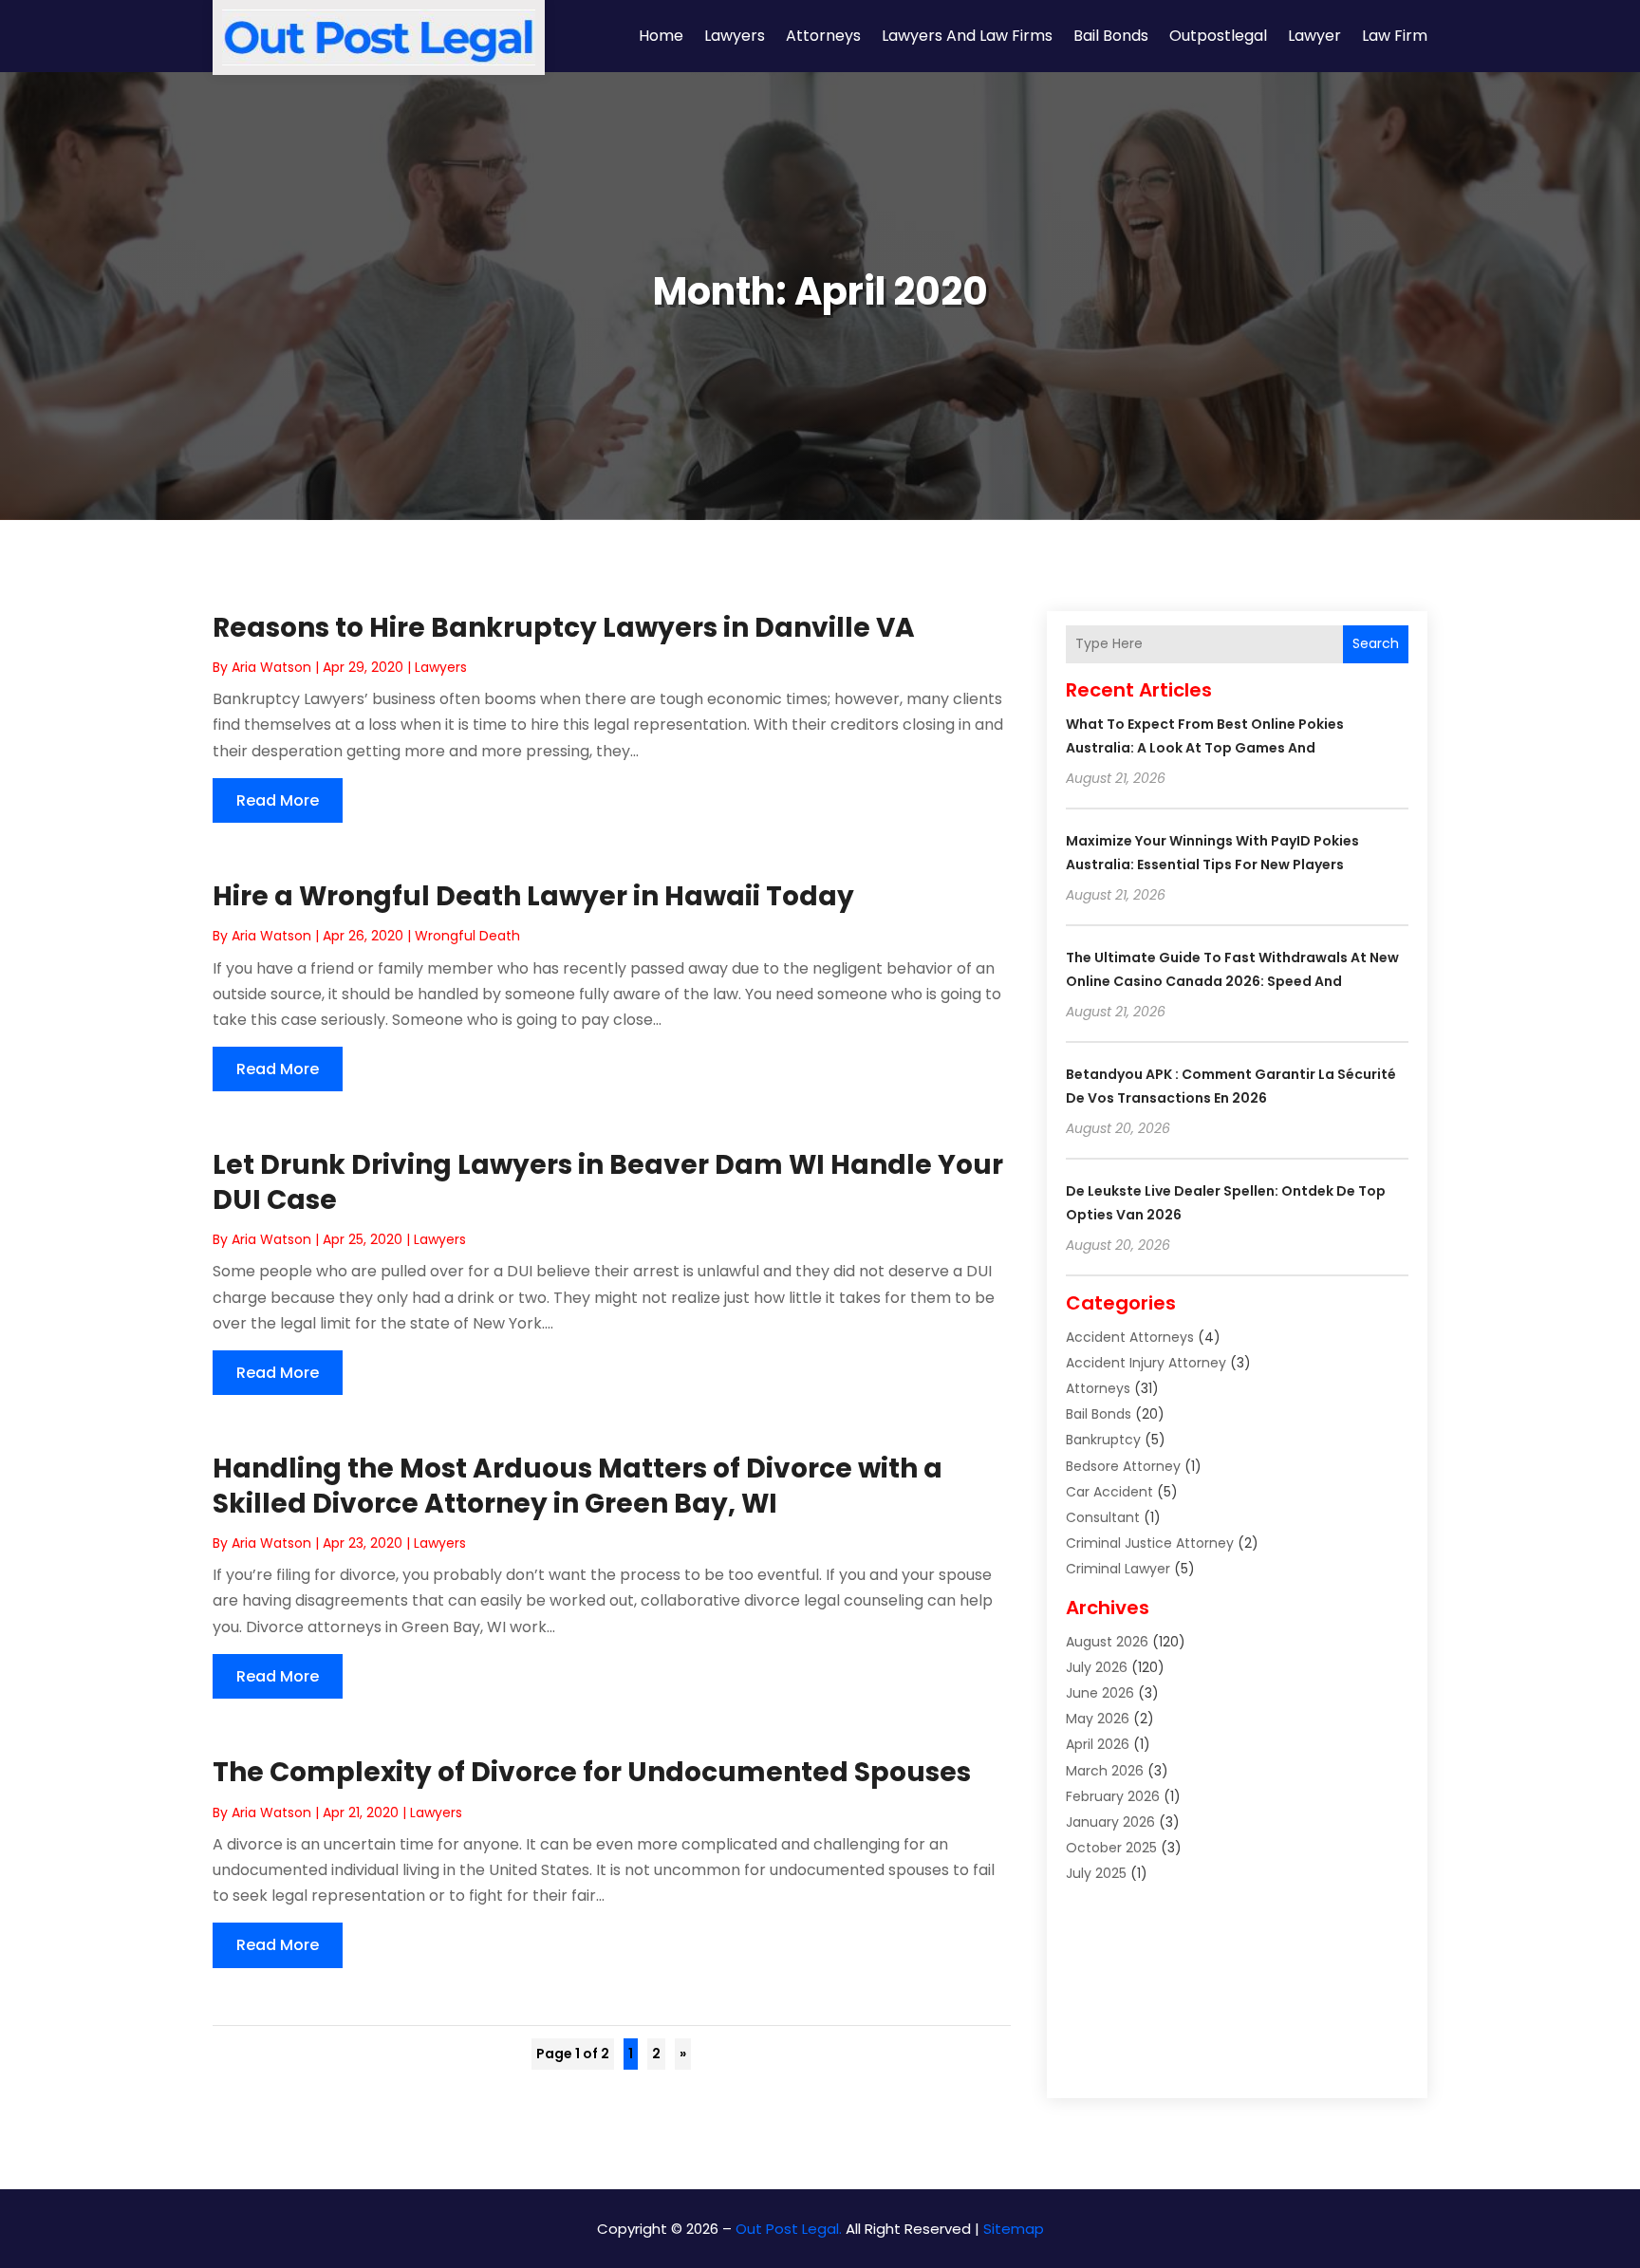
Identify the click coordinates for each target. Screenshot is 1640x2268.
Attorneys (823, 36)
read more (278, 800)
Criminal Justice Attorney (1150, 1543)
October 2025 (1111, 1848)
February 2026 (1113, 1796)
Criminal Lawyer (1118, 1569)
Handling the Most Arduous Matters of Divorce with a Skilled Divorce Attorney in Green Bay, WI (578, 1486)
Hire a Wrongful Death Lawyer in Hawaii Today (533, 896)
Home (661, 36)
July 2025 (1096, 1873)
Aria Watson (271, 667)
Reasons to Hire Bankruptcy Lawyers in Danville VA (564, 628)
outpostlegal (1218, 36)
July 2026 (1097, 1667)
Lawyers (735, 36)
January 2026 (1110, 1822)
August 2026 (1107, 1642)
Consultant (1103, 1517)
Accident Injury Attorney (1146, 1363)
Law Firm (1395, 36)
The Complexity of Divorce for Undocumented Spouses (592, 1772)
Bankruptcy (1103, 1440)
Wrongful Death (467, 936)
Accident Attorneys (1130, 1337)
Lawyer (1314, 36)
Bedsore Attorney (1123, 1466)
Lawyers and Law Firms (967, 36)
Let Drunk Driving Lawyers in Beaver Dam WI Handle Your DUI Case (608, 1182)
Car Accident (1109, 1492)
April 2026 (1098, 1744)
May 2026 (1098, 1719)
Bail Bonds (1111, 36)
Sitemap (1014, 2229)
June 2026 (1100, 1693)
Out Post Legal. (789, 2229)
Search (1376, 643)
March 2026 (1105, 1771)
